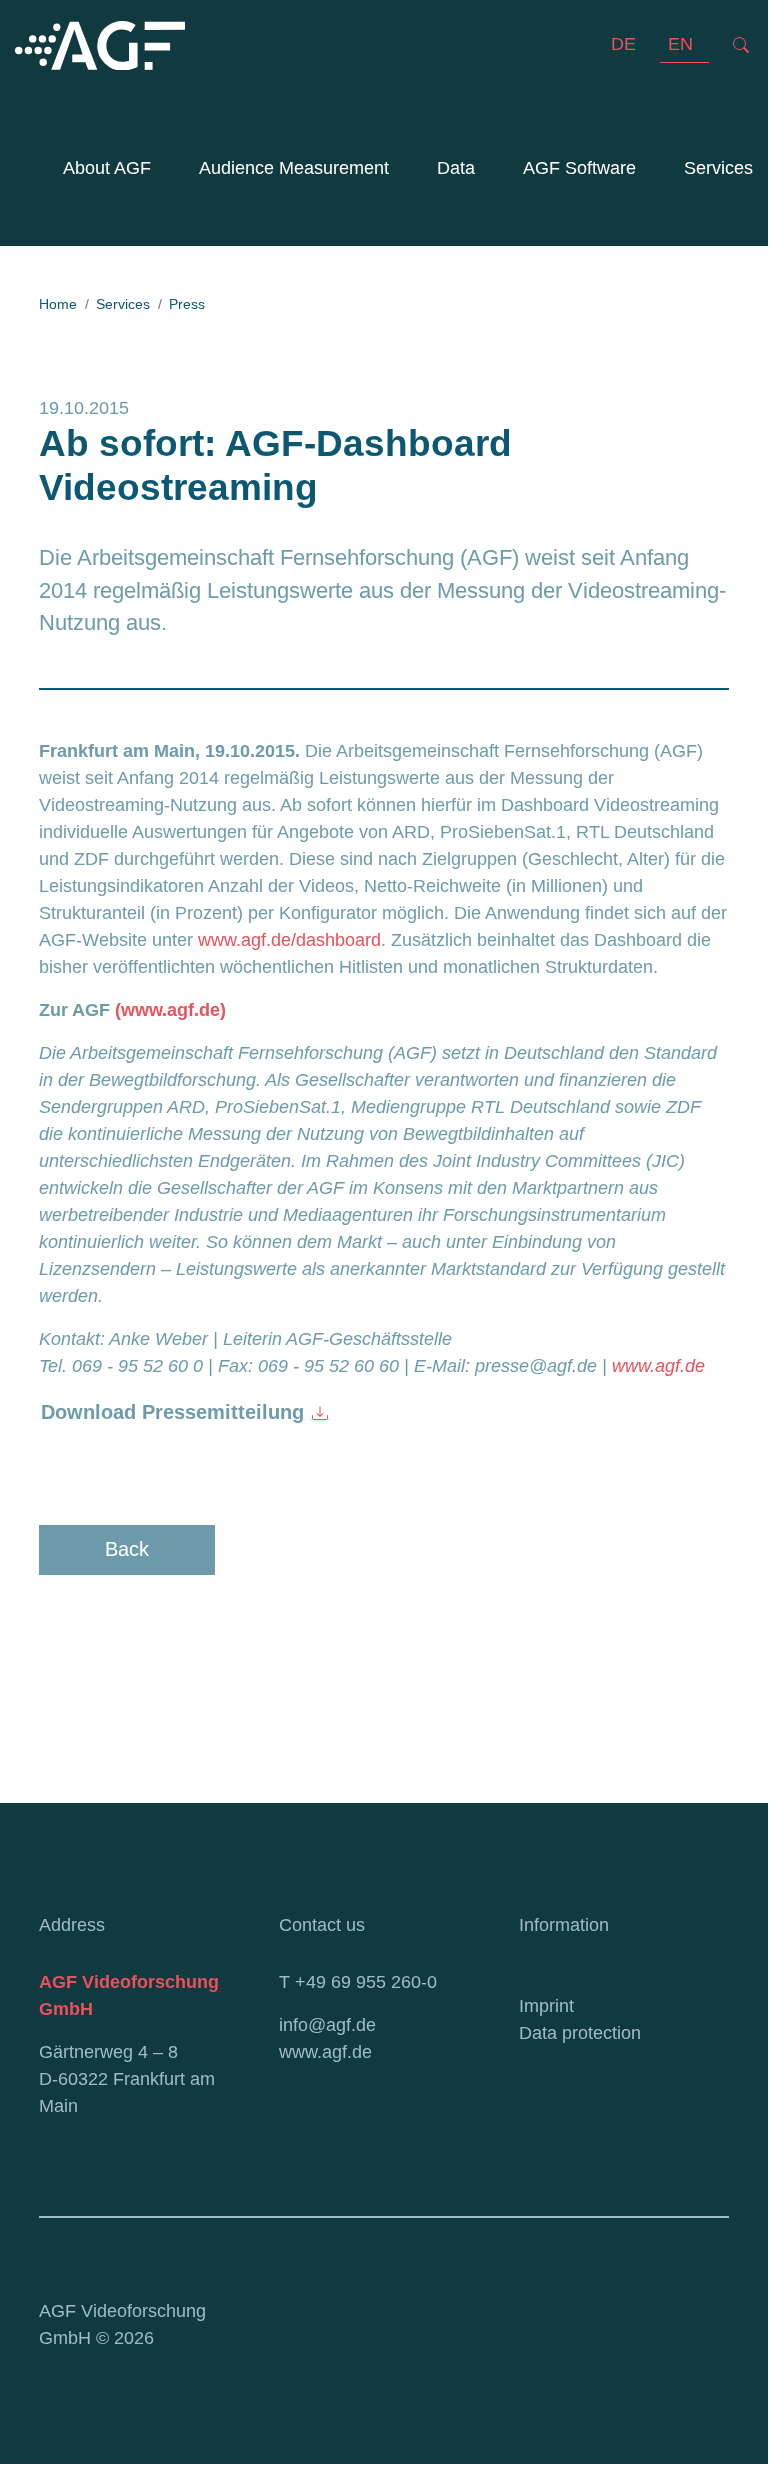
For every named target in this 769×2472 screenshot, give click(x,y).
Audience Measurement (290, 168)
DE (623, 44)
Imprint (546, 2006)
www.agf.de (658, 1366)
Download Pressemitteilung (172, 1412)
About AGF (107, 168)
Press (187, 304)
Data (456, 168)
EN (680, 44)
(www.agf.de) (170, 1010)
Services (718, 168)
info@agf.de (327, 2025)
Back (127, 1549)
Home (58, 304)
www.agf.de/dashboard (289, 940)
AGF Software (579, 168)
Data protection (580, 2033)
